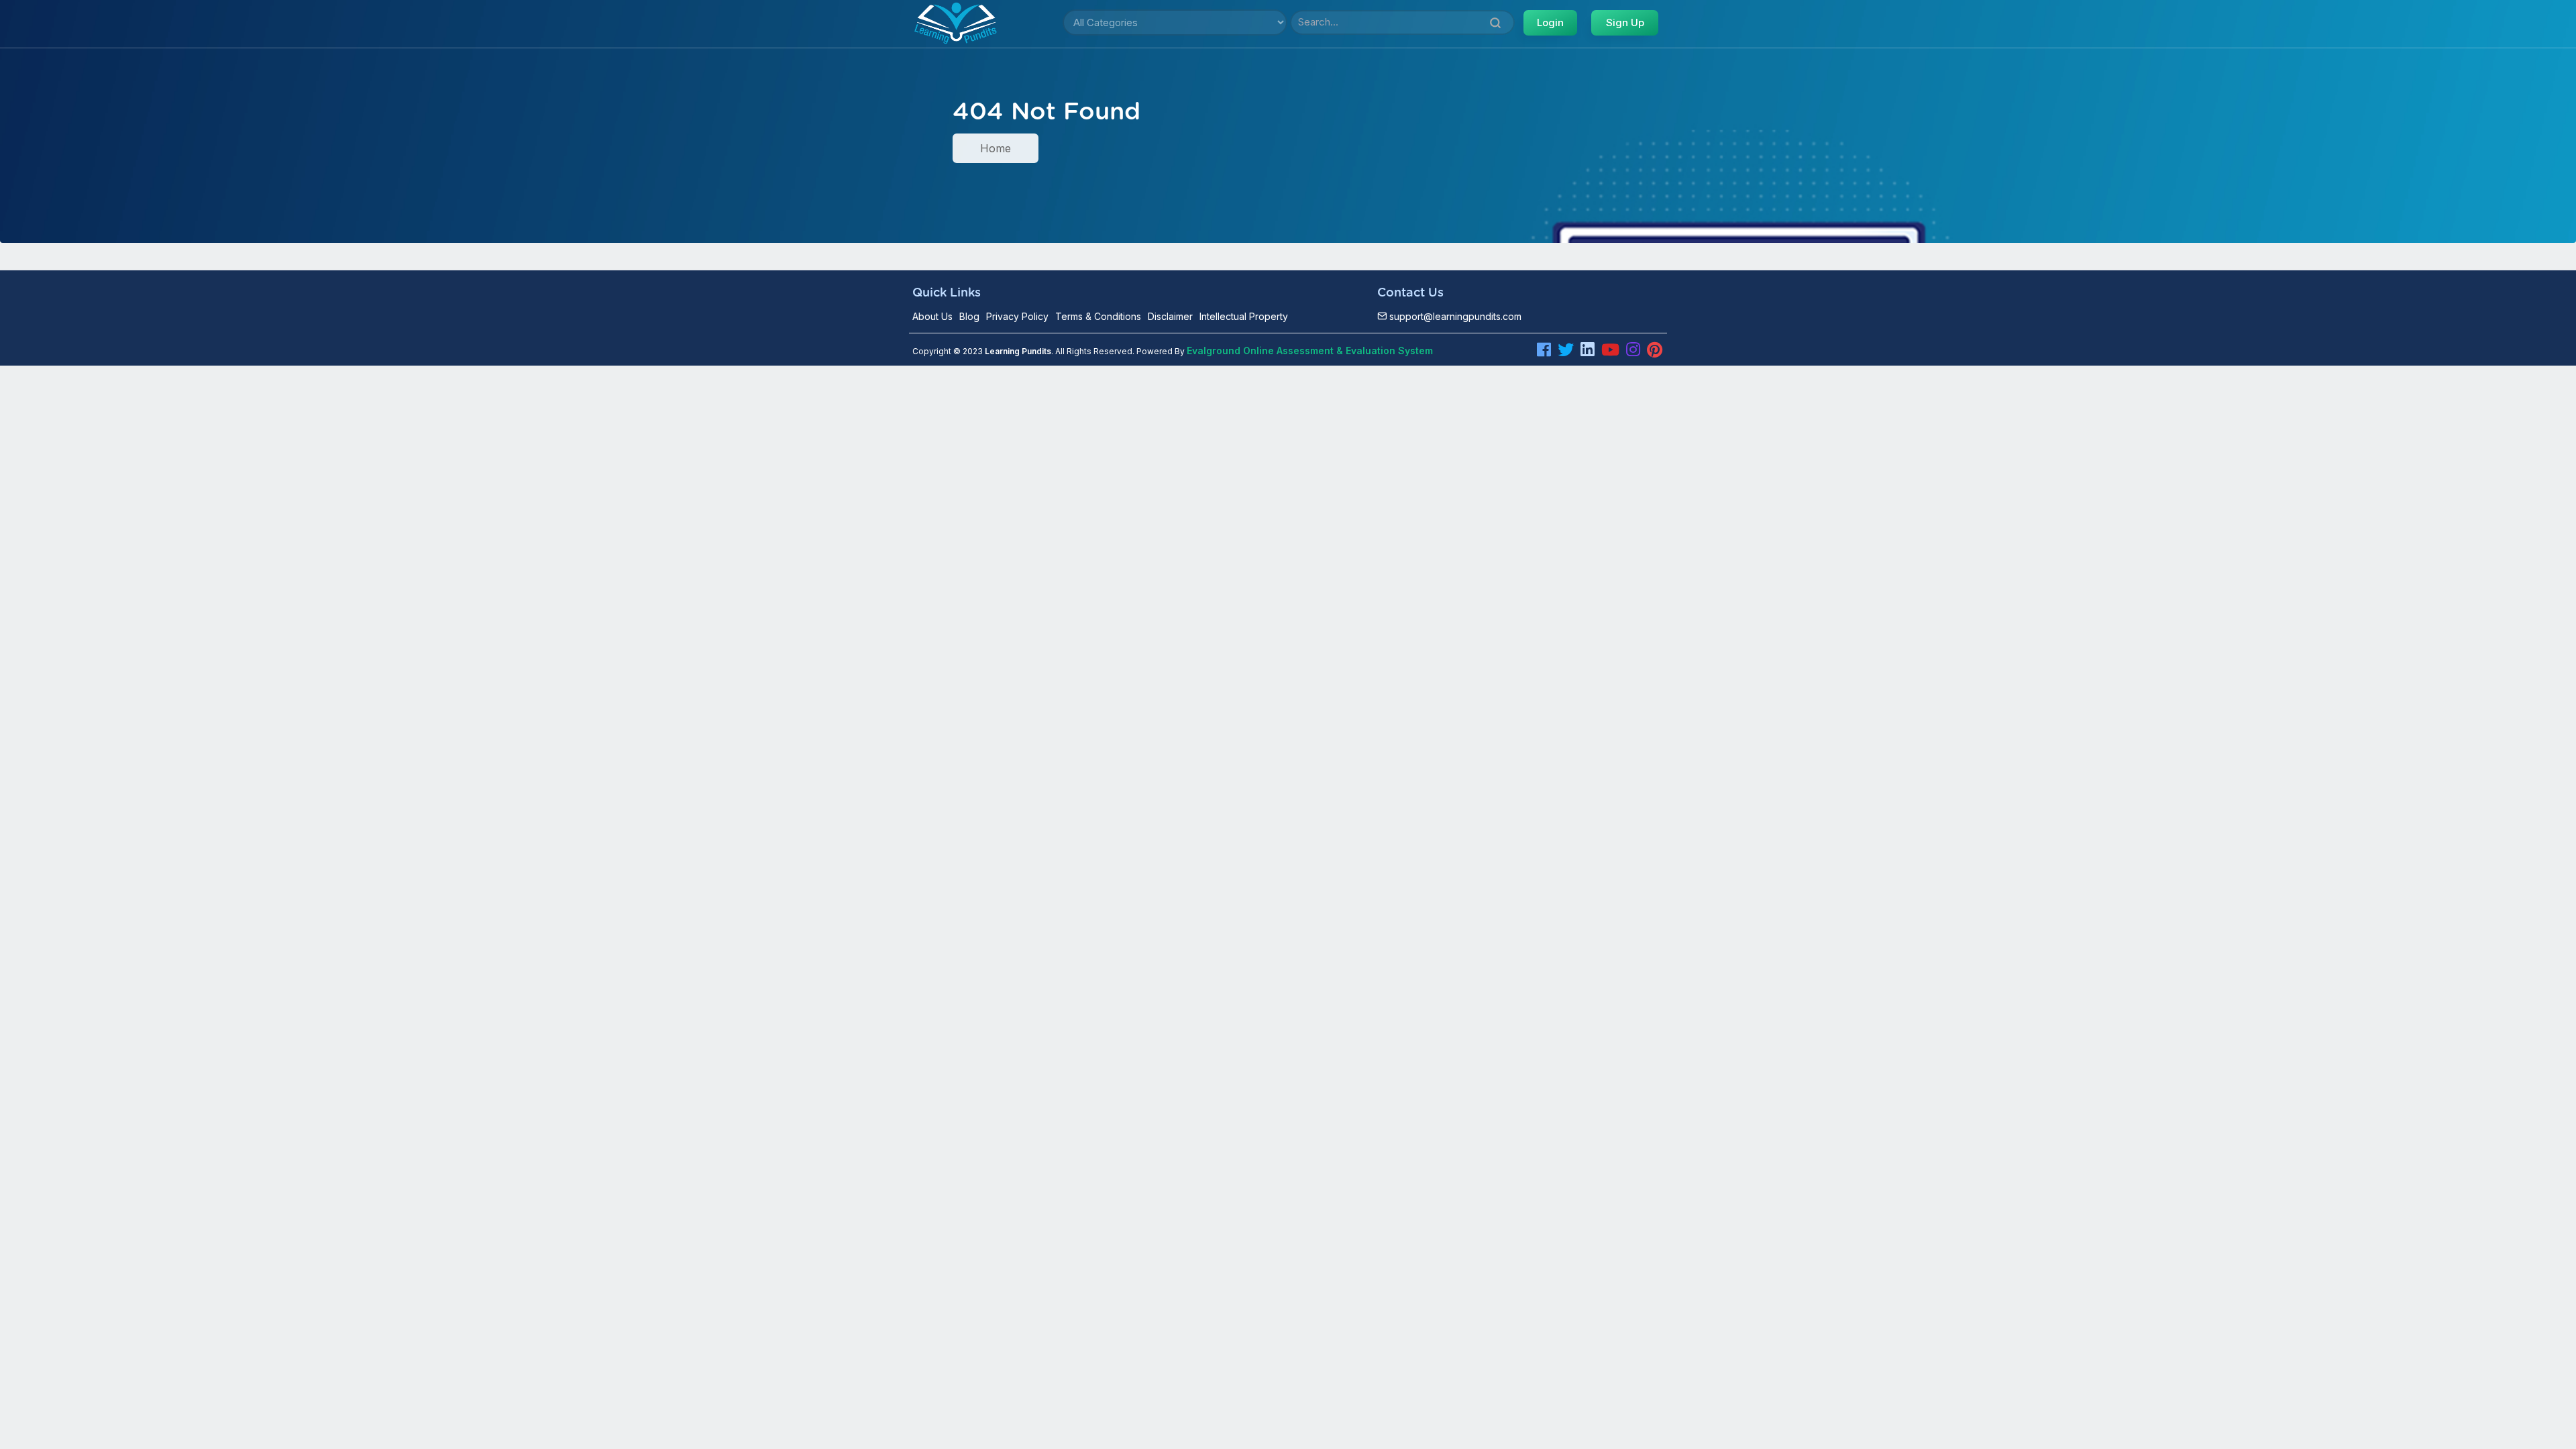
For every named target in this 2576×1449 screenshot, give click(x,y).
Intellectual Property (1244, 316)
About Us (932, 316)
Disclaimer (1170, 316)
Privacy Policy (1017, 316)
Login (1550, 22)
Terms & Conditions (1098, 316)
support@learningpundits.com (1454, 316)
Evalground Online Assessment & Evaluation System (1310, 351)
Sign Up (1625, 22)
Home (996, 148)
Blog (969, 316)
